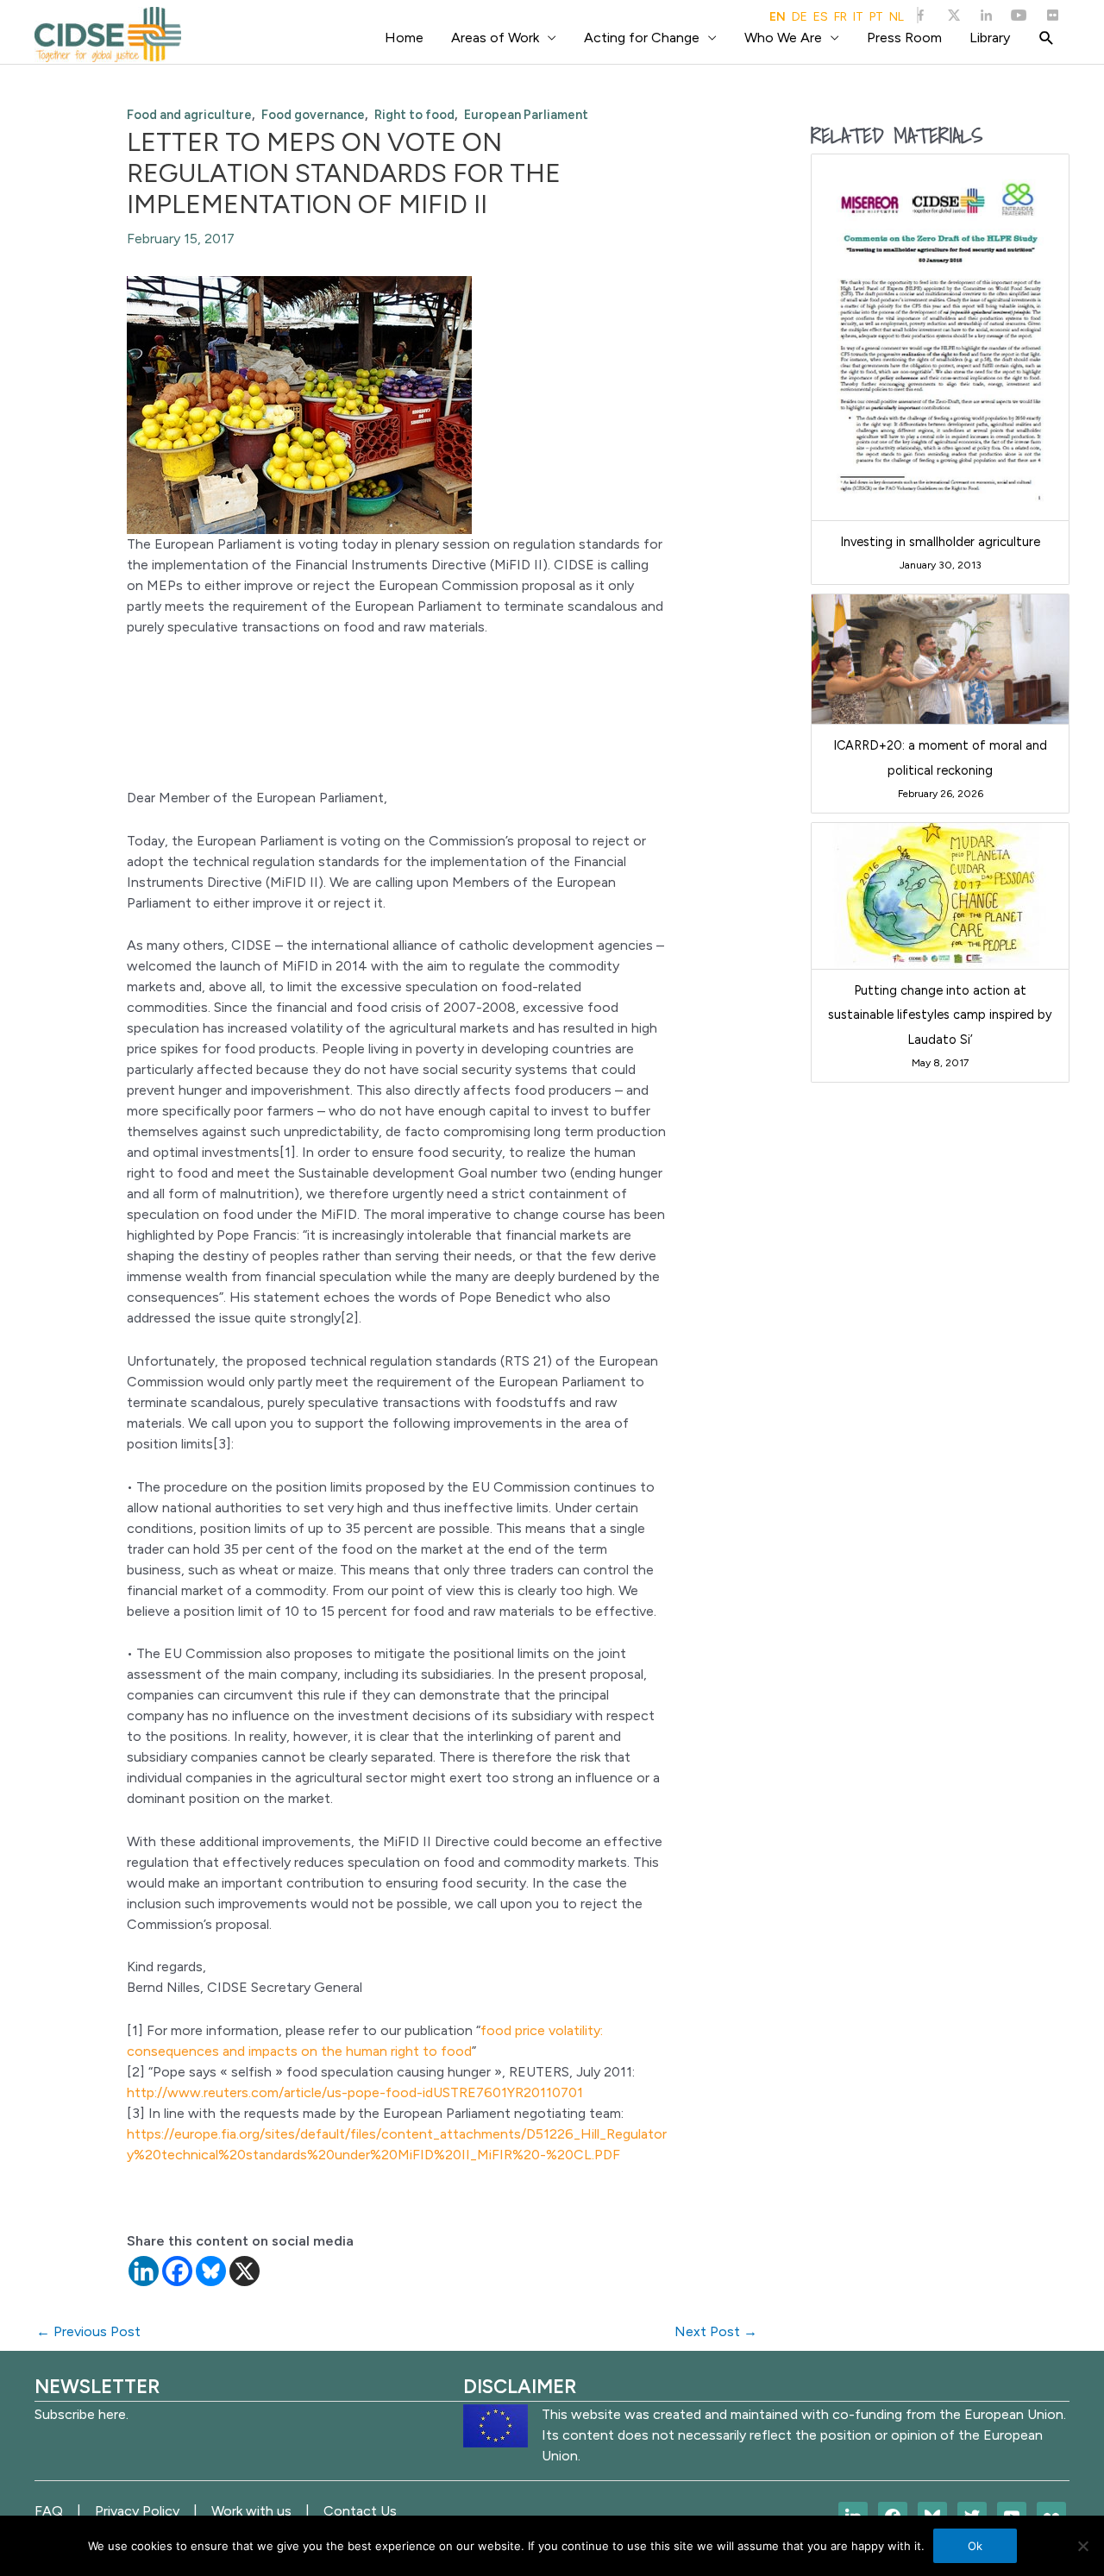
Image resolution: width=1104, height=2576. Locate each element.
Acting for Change (642, 38)
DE (800, 17)
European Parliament (526, 115)
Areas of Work (495, 38)
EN (778, 17)
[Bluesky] (211, 2271)
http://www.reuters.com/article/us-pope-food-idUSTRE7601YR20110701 (355, 2092)
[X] (245, 2271)
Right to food (414, 115)
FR (841, 17)
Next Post (716, 2331)
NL (897, 17)
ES (821, 17)
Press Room (904, 38)
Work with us (251, 2511)
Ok (975, 2546)
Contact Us (360, 2511)
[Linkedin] (144, 2271)
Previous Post (88, 2331)
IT (858, 17)
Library (990, 38)
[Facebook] (177, 2271)
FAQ (49, 2511)
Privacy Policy (137, 2511)
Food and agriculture (189, 115)
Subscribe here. (82, 2414)
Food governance (313, 115)
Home (404, 38)
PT (876, 17)
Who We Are (783, 38)
